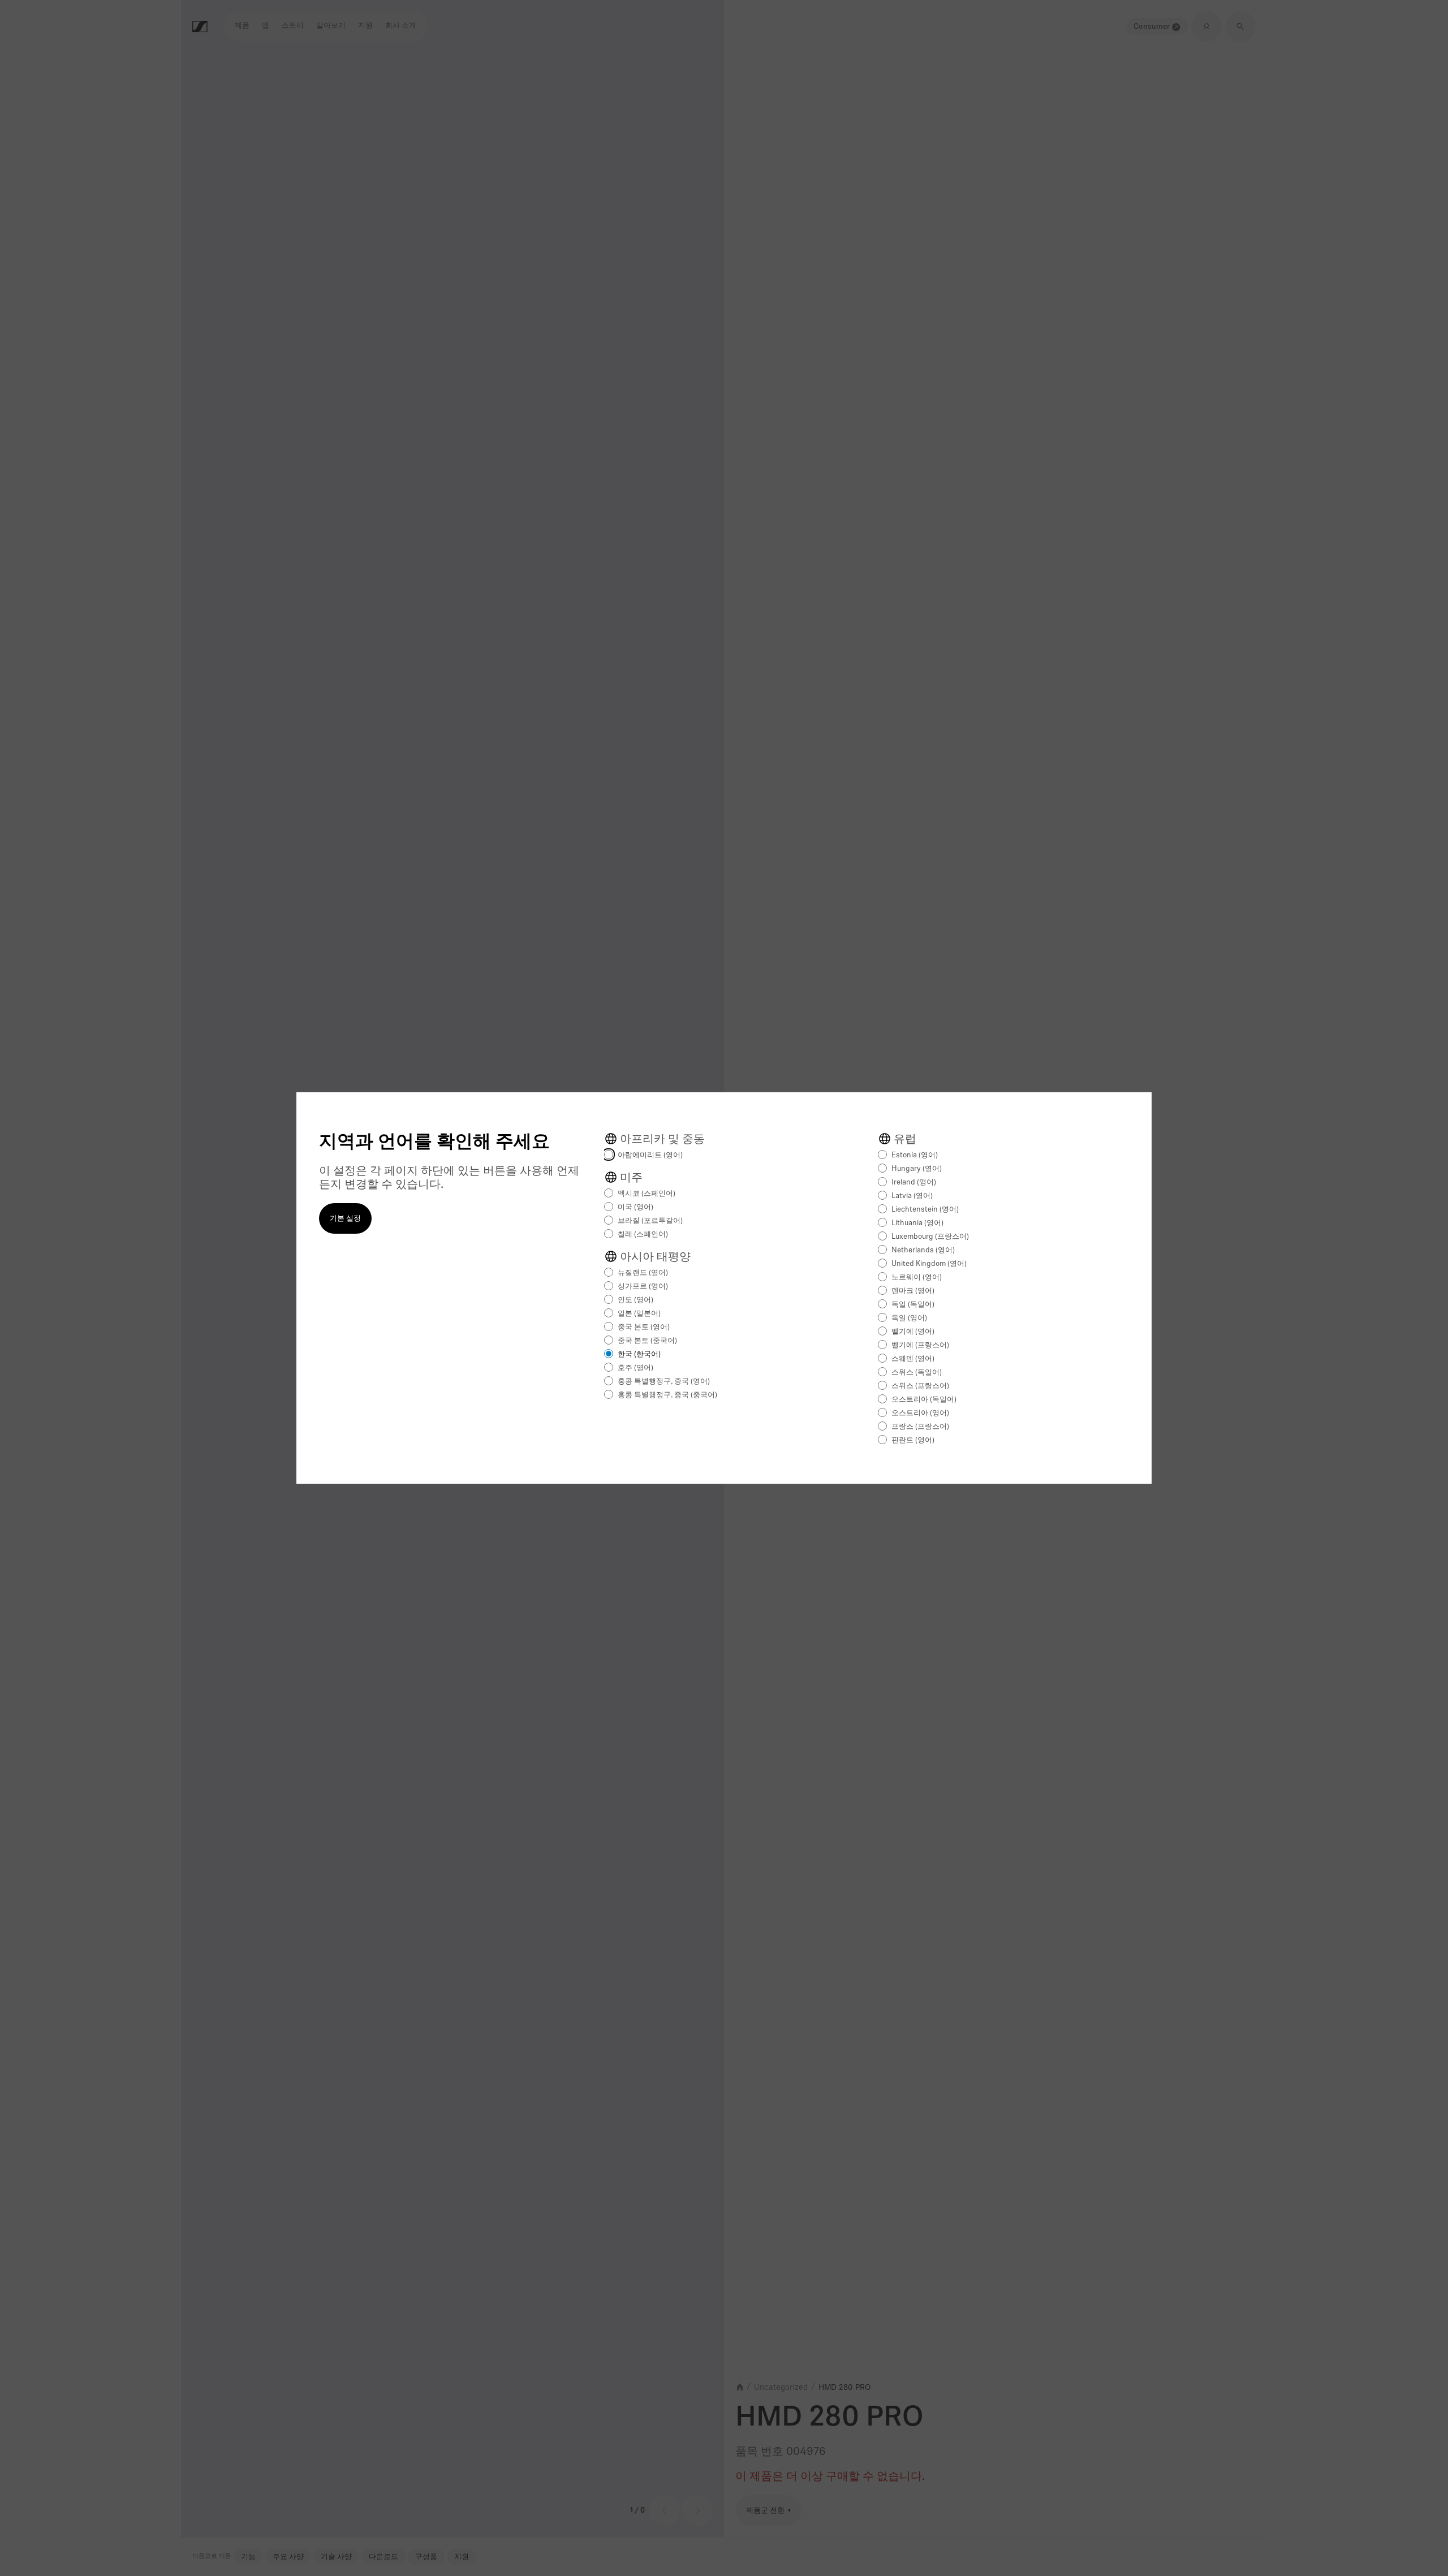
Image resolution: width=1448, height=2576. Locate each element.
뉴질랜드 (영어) (643, 1273)
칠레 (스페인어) (643, 1235)
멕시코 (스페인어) (647, 1194)
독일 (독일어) (913, 1305)
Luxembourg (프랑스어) (930, 1237)
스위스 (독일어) (917, 1373)
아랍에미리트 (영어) (650, 1155)
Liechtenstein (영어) (925, 1210)
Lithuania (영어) (917, 1223)
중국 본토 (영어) (644, 1327)
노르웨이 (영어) (917, 1278)
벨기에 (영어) (913, 1332)
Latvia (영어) (912, 1196)
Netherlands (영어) (923, 1250)
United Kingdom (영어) (929, 1264)
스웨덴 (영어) (913, 1359)
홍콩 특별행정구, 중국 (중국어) (667, 1395)
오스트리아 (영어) (920, 1413)
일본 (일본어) (639, 1314)
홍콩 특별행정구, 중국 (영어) (664, 1382)
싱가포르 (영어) (643, 1287)
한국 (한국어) (639, 1354)
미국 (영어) (635, 1207)
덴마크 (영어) (913, 1291)
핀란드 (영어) (913, 1440)
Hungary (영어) (917, 1169)
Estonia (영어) (915, 1155)
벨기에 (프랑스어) (920, 1345)
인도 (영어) (635, 1300)
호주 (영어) (635, 1368)
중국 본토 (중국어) (647, 1341)
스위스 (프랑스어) (920, 1386)
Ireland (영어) (914, 1183)
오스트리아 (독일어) (924, 1400)
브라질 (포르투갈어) (650, 1221)
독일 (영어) (909, 1318)
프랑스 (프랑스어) (920, 1427)
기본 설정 (345, 1219)
